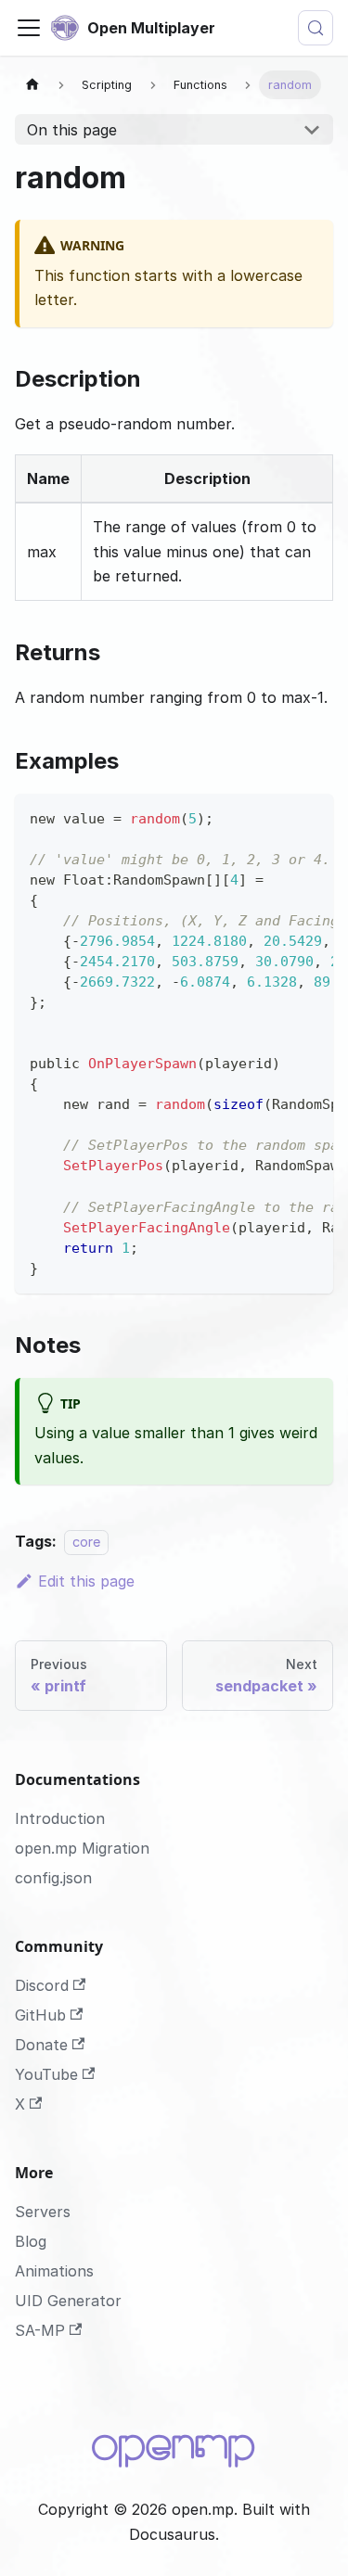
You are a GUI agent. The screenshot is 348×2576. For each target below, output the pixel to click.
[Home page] (32, 85)
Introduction (60, 1818)
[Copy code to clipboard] (310, 817)
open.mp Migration (82, 1848)
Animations (54, 2271)
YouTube (46, 2074)
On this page (72, 130)
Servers (43, 2212)
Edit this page (86, 1581)
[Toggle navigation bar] (29, 28)
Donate (41, 2045)
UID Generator (68, 2301)
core (86, 1542)
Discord (42, 1985)
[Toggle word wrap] (277, 817)
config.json (53, 1878)
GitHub (40, 2015)
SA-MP (40, 2330)
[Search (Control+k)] (316, 28)
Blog (31, 2241)
